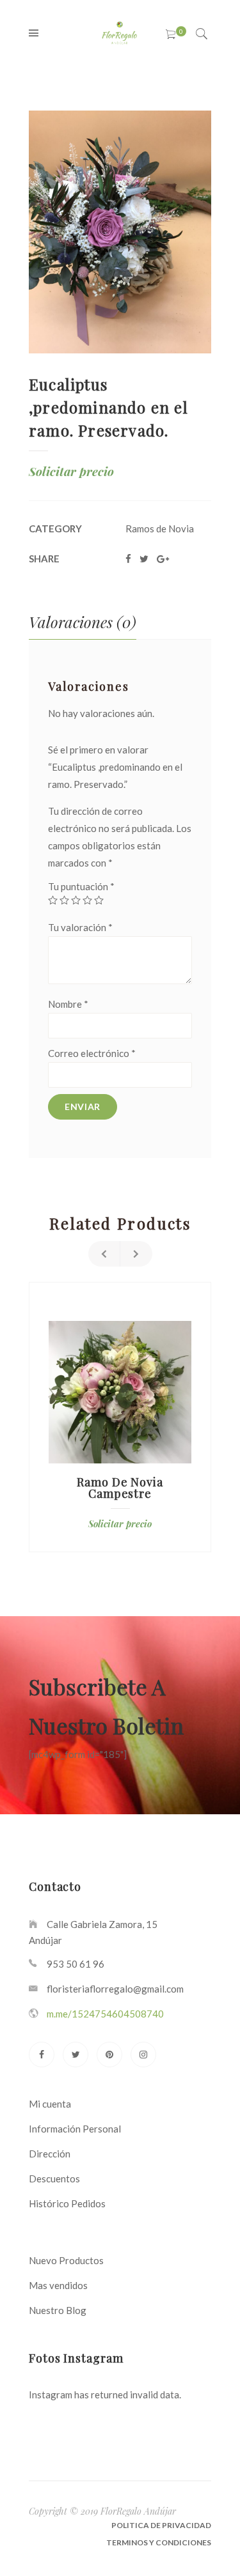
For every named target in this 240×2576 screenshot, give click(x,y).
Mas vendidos (58, 2285)
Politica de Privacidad (161, 2525)
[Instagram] (143, 2055)
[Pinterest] (109, 2055)
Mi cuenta (50, 2104)
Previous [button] (104, 1254)
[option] (120, 1417)
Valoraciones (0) (83, 622)
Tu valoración (80, 927)
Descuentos (54, 2179)
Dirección (50, 2154)
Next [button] (136, 1254)
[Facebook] (42, 2055)
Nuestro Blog (58, 2310)
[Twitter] (76, 2055)
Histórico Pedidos (67, 2203)
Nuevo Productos (66, 2260)
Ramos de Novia (160, 528)
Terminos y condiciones (159, 2542)
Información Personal (75, 2129)
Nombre (68, 1004)
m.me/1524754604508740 (105, 2014)
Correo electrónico (92, 1053)
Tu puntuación (81, 886)
